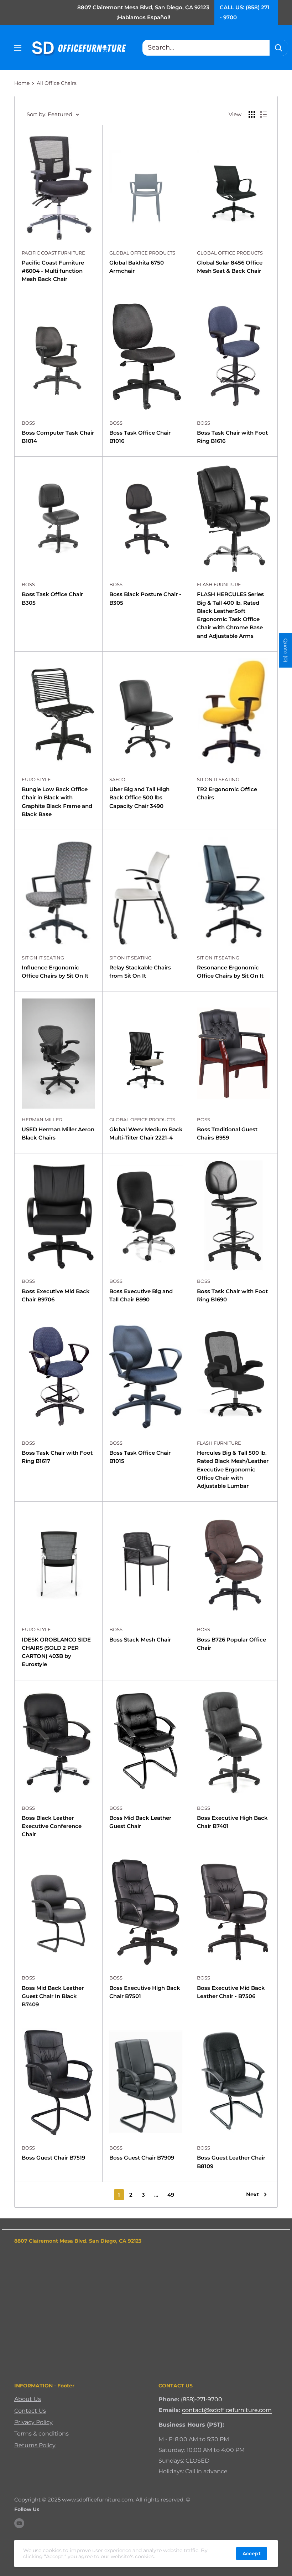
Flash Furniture (219, 584)
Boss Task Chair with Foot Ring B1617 (57, 1457)
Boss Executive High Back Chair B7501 (145, 1992)
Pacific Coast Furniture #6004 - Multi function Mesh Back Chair (53, 271)
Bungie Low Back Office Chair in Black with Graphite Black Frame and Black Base (57, 802)
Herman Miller (42, 1120)
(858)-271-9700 (202, 2399)
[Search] (278, 48)
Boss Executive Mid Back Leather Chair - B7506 (231, 1992)
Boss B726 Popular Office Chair (231, 1644)
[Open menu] (18, 48)
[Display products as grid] (252, 114)
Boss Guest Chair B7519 (53, 2158)
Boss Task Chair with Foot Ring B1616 (232, 437)
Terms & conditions (41, 2434)
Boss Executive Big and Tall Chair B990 (141, 1295)
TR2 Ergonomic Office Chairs (227, 793)
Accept (252, 2554)
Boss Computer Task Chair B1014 (58, 437)
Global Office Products (142, 253)
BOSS (28, 423)
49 (171, 2195)
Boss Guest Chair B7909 (142, 2158)
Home (22, 83)
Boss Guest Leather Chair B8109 (231, 2162)
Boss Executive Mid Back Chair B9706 (56, 1295)
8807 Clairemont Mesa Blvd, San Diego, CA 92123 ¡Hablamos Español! (143, 12)
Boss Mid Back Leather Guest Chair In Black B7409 (53, 1996)
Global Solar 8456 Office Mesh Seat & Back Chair (230, 267)
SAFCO (117, 779)
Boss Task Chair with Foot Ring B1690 (232, 1295)
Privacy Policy (33, 2422)
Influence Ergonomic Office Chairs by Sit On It (55, 972)
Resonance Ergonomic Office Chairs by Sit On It (230, 972)
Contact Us (30, 2411)
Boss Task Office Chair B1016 (140, 437)
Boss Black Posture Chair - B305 (145, 598)
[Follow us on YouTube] (19, 2523)
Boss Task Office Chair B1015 (140, 1457)
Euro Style (36, 779)
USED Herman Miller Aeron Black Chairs (58, 1133)
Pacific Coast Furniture (53, 253)
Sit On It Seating (218, 779)
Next (252, 2194)
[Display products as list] (264, 114)
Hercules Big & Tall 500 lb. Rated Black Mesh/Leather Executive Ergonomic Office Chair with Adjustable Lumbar (233, 1469)
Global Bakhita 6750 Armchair (137, 267)
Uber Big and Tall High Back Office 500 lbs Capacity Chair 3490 (139, 798)
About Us (28, 2399)
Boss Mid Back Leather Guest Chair (140, 1822)
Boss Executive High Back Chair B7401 (232, 1822)
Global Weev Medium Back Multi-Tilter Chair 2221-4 (146, 1133)
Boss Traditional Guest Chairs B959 (227, 1133)
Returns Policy (35, 2445)
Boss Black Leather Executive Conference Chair (52, 1826)
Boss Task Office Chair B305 (52, 598)
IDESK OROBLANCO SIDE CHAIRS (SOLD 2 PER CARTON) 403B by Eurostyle (56, 1652)
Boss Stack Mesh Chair (140, 1640)
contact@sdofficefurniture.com (227, 2410)
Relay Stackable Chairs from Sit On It (140, 972)
